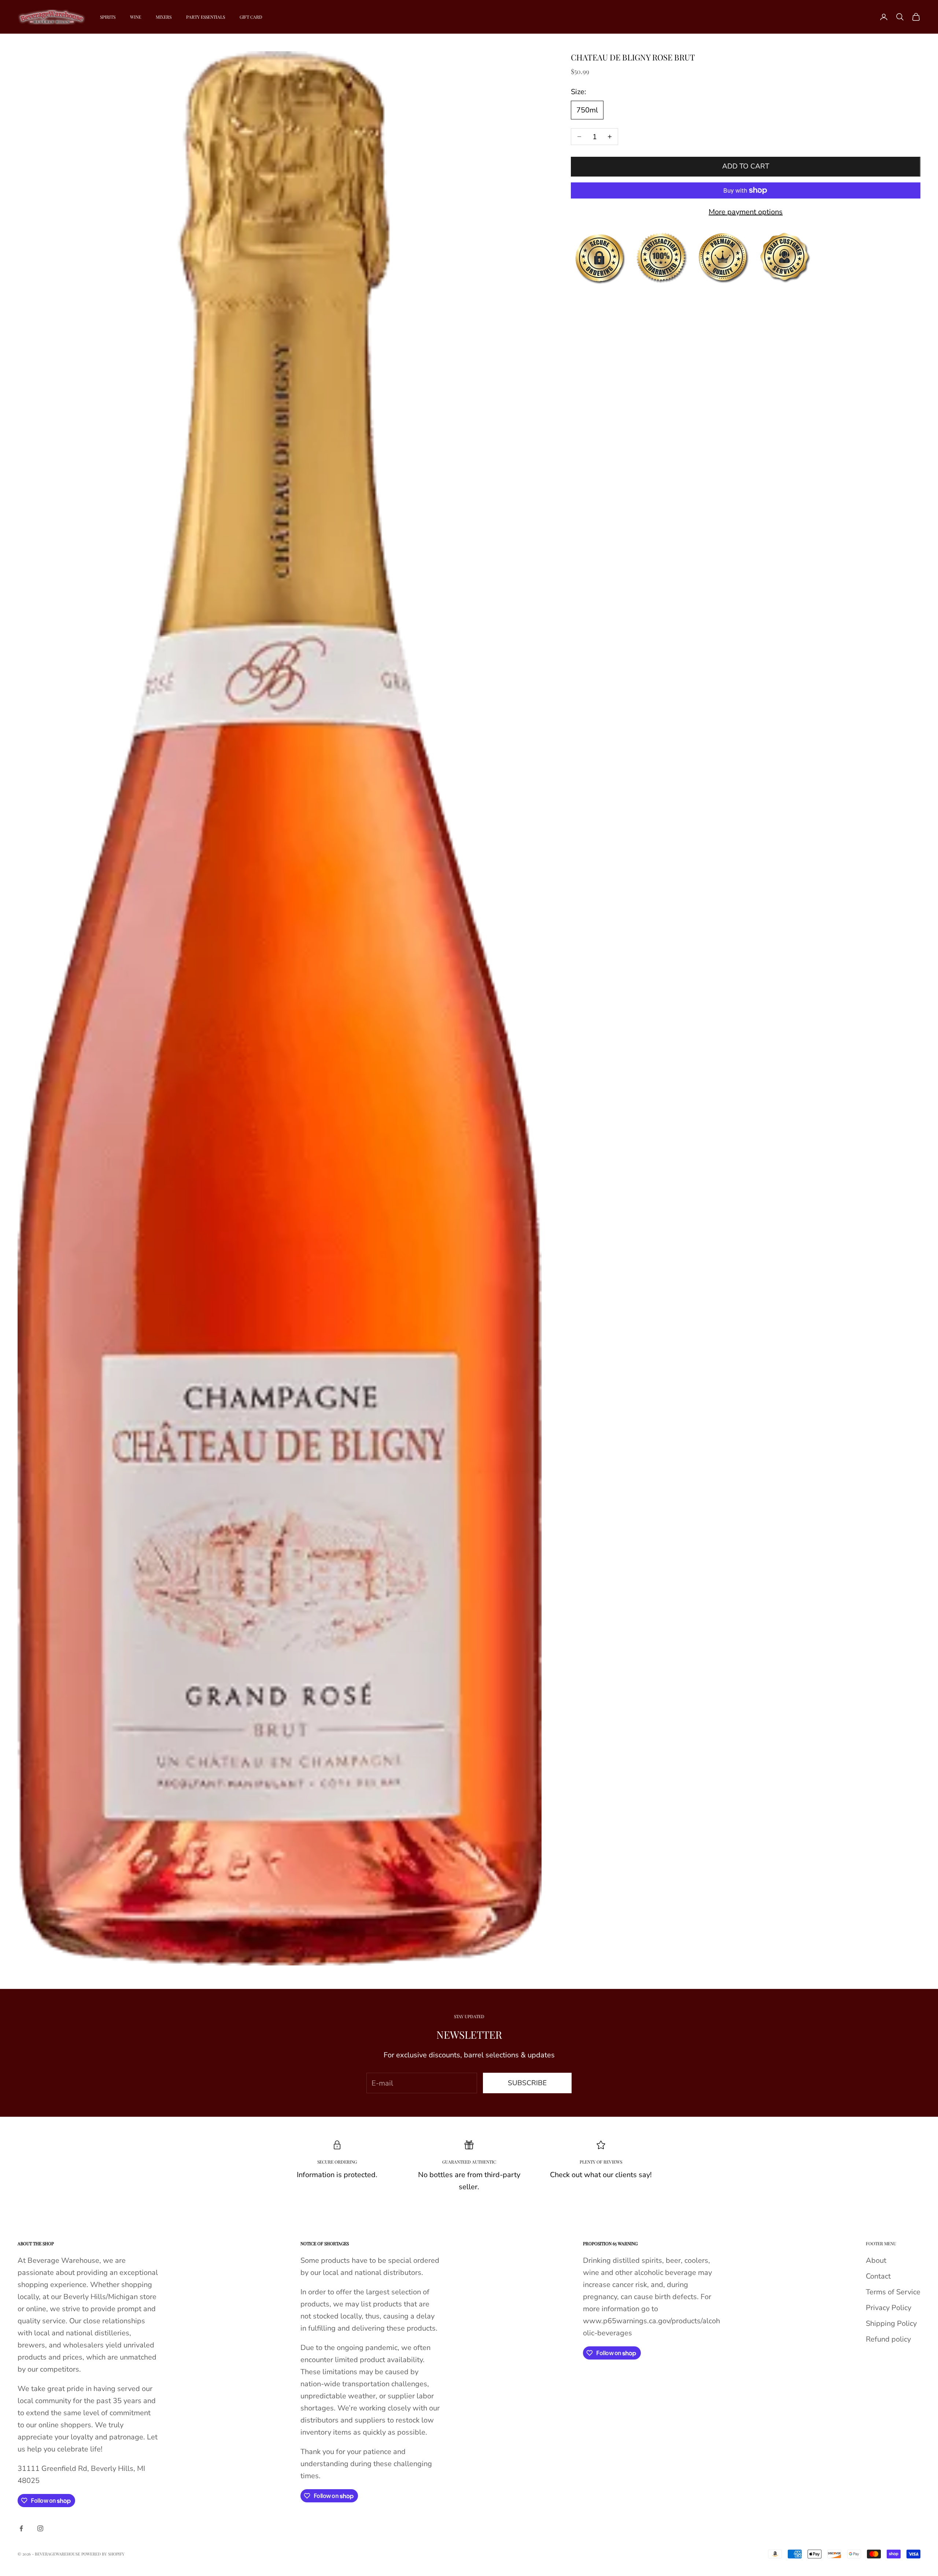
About (876, 2260)
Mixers (164, 17)
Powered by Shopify (103, 2554)
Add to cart (746, 166)
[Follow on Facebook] (21, 2528)
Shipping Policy (891, 2323)
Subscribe (527, 2083)
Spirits (108, 17)
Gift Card (251, 17)
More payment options (746, 212)
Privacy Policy (889, 2308)
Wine (136, 17)
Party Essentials (206, 17)
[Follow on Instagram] (40, 2528)
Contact (878, 2276)
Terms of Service (893, 2292)
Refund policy (888, 2339)
